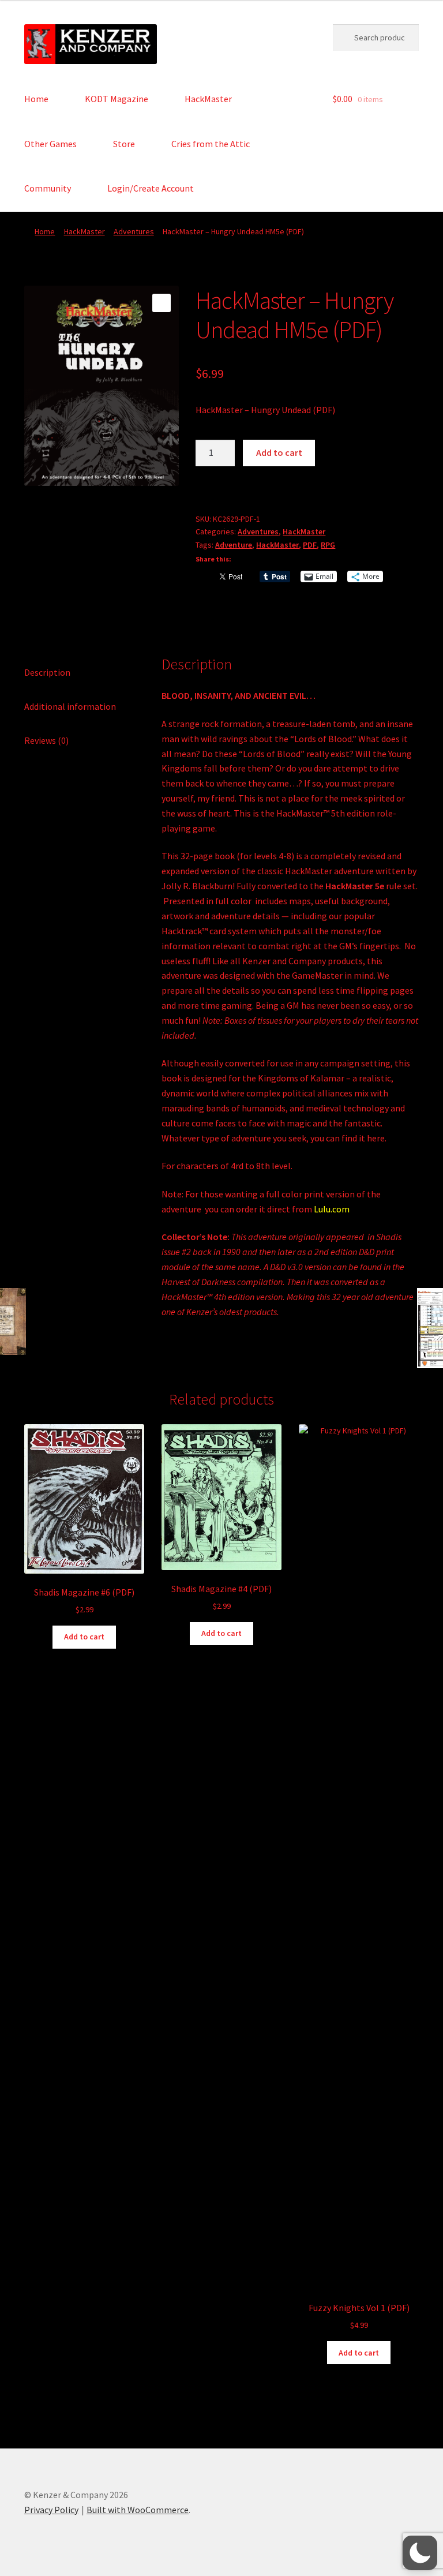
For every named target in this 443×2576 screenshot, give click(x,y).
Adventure (234, 545)
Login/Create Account (151, 188)
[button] (162, 303)
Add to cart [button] (84, 1637)
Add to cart (279, 452)
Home (36, 99)
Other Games (50, 144)
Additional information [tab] (70, 706)
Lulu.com (332, 1209)
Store (124, 144)
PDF (310, 545)
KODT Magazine (117, 99)
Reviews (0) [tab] (46, 740)
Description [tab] (47, 672)
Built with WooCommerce (138, 2510)
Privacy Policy (51, 2510)
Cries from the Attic (211, 144)
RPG (328, 545)
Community (48, 188)
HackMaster (208, 99)
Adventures (134, 231)
